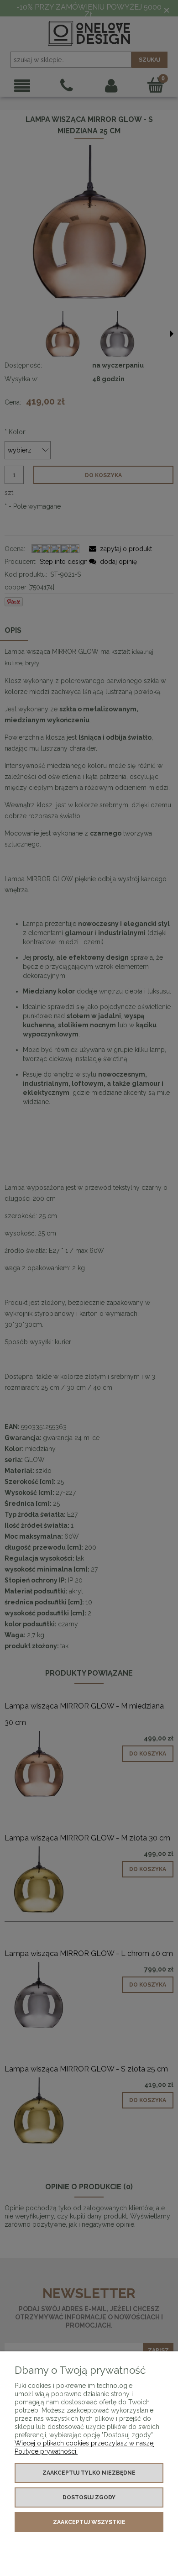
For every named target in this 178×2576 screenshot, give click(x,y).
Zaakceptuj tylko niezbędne (89, 2473)
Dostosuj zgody (89, 2497)
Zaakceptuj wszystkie (89, 2522)
